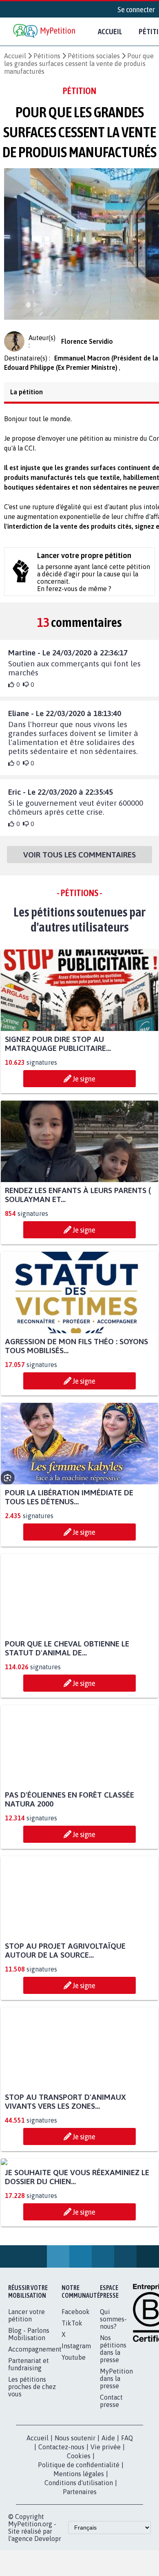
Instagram (76, 2429)
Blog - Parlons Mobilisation (29, 2417)
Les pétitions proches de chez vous (32, 2470)
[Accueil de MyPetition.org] (45, 32)
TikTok (72, 2406)
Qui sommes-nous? (113, 2402)
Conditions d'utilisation (79, 2566)
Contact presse (111, 2484)
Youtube (74, 2440)
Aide (108, 2521)
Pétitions (47, 56)
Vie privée (106, 2530)
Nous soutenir (75, 2521)
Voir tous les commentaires (79, 862)
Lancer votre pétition (26, 2398)
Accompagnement (35, 2432)
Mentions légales (79, 2557)
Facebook (76, 2395)
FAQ (127, 2521)
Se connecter (136, 9)
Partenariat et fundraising (29, 2447)
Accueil (110, 31)
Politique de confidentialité (79, 2548)
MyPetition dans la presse (116, 2462)
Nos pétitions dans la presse (113, 2432)
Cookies (79, 2539)
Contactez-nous (61, 2530)
